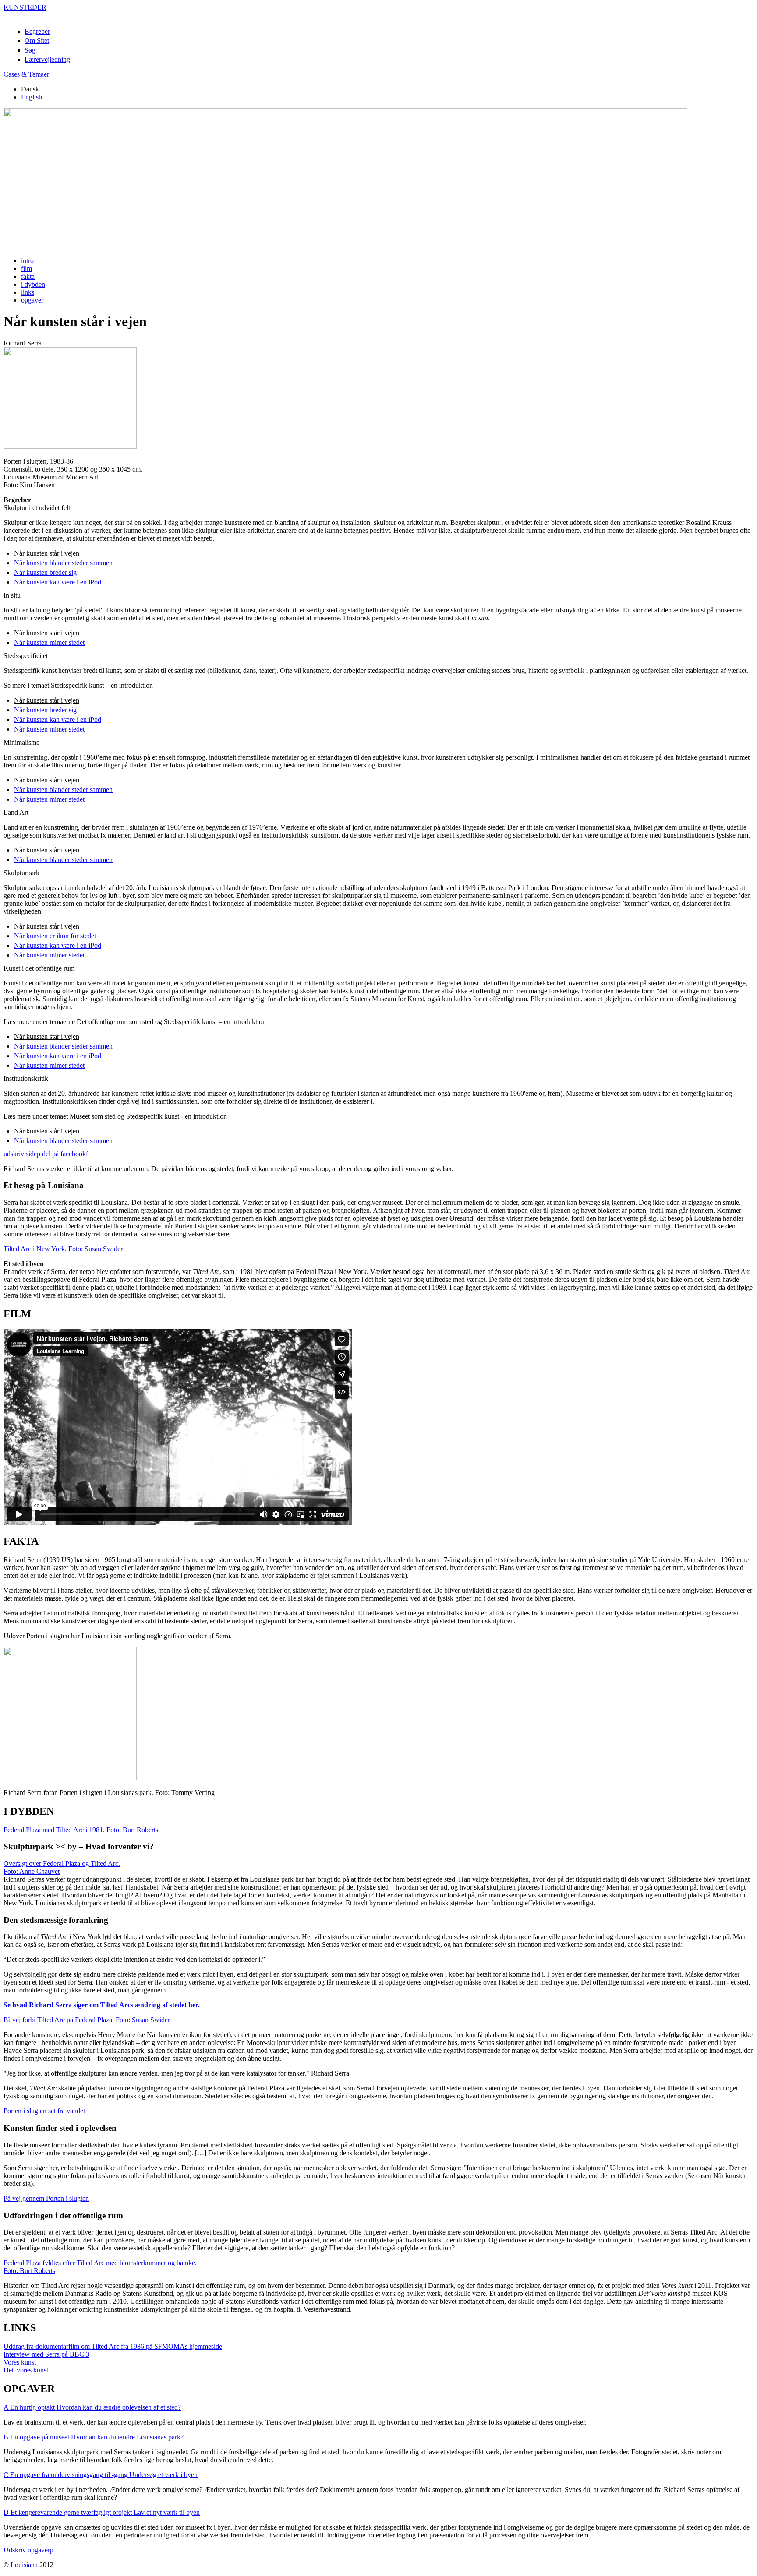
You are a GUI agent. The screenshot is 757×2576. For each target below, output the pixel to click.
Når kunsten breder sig (45, 572)
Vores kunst (20, 2362)
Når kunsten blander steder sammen (63, 563)
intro (27, 261)
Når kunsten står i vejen (47, 553)
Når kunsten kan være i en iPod (58, 582)
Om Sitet (37, 40)
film (27, 269)
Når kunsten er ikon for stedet (55, 936)
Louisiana (24, 2565)
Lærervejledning (47, 59)
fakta (28, 276)
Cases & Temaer (26, 74)
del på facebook (65, 1154)
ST (25, 7)
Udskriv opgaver (28, 2550)
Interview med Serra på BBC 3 (46, 2354)
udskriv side (22, 1154)
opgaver (32, 300)
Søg (30, 50)
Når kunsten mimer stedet (49, 642)
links (28, 292)
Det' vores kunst (26, 2370)
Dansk (30, 89)
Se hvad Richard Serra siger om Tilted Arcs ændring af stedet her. (102, 2005)
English (32, 97)
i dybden (33, 284)
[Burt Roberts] (353, 2309)
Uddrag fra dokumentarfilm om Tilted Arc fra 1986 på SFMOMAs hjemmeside (113, 2346)
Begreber (37, 31)
